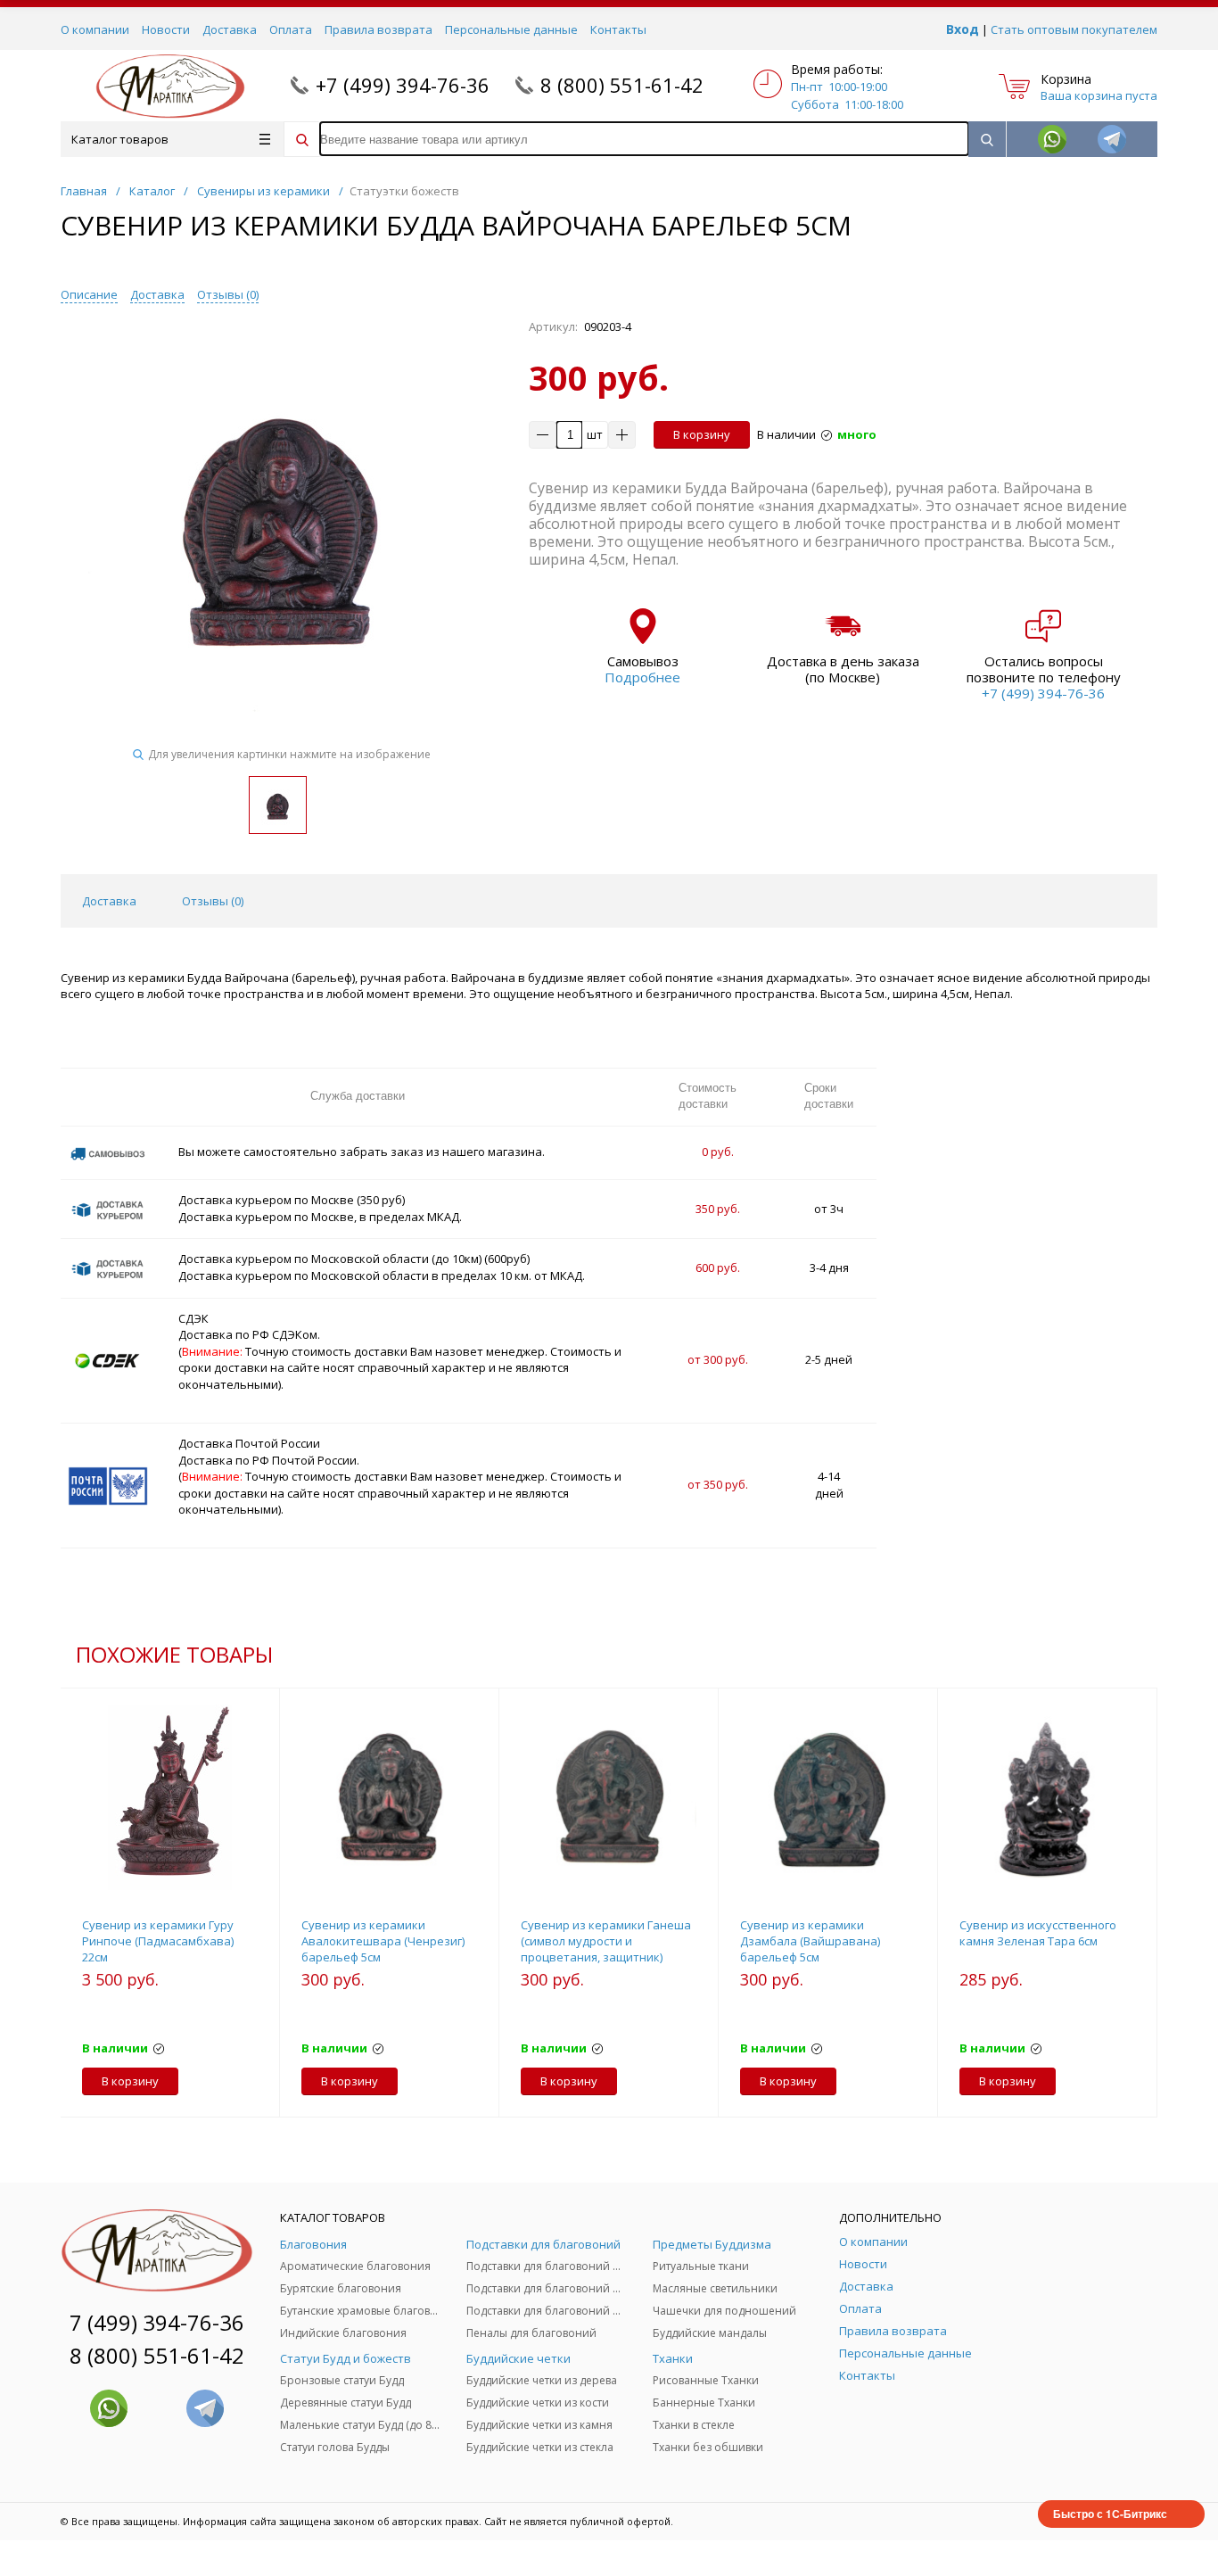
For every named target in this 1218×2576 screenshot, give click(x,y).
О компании (95, 29)
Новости (166, 29)
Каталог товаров (120, 139)
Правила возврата (379, 29)
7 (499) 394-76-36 (157, 2322)
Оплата (291, 29)
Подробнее (642, 677)
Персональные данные (511, 29)
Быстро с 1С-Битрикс (1110, 2514)
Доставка (230, 29)
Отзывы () (228, 294)
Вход (963, 29)
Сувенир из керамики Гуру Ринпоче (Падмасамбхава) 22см (158, 1941)
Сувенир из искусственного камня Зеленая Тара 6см (1038, 1933)
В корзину (702, 434)
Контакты (618, 29)
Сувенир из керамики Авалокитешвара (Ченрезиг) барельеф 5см (383, 1941)
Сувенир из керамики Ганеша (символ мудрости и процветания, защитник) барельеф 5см (606, 1949)
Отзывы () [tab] (213, 901)
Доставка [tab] (109, 901)
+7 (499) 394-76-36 (403, 85)
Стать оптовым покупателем (1074, 29)
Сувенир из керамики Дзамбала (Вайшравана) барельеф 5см (810, 1941)
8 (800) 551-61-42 (622, 85)
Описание (89, 294)
